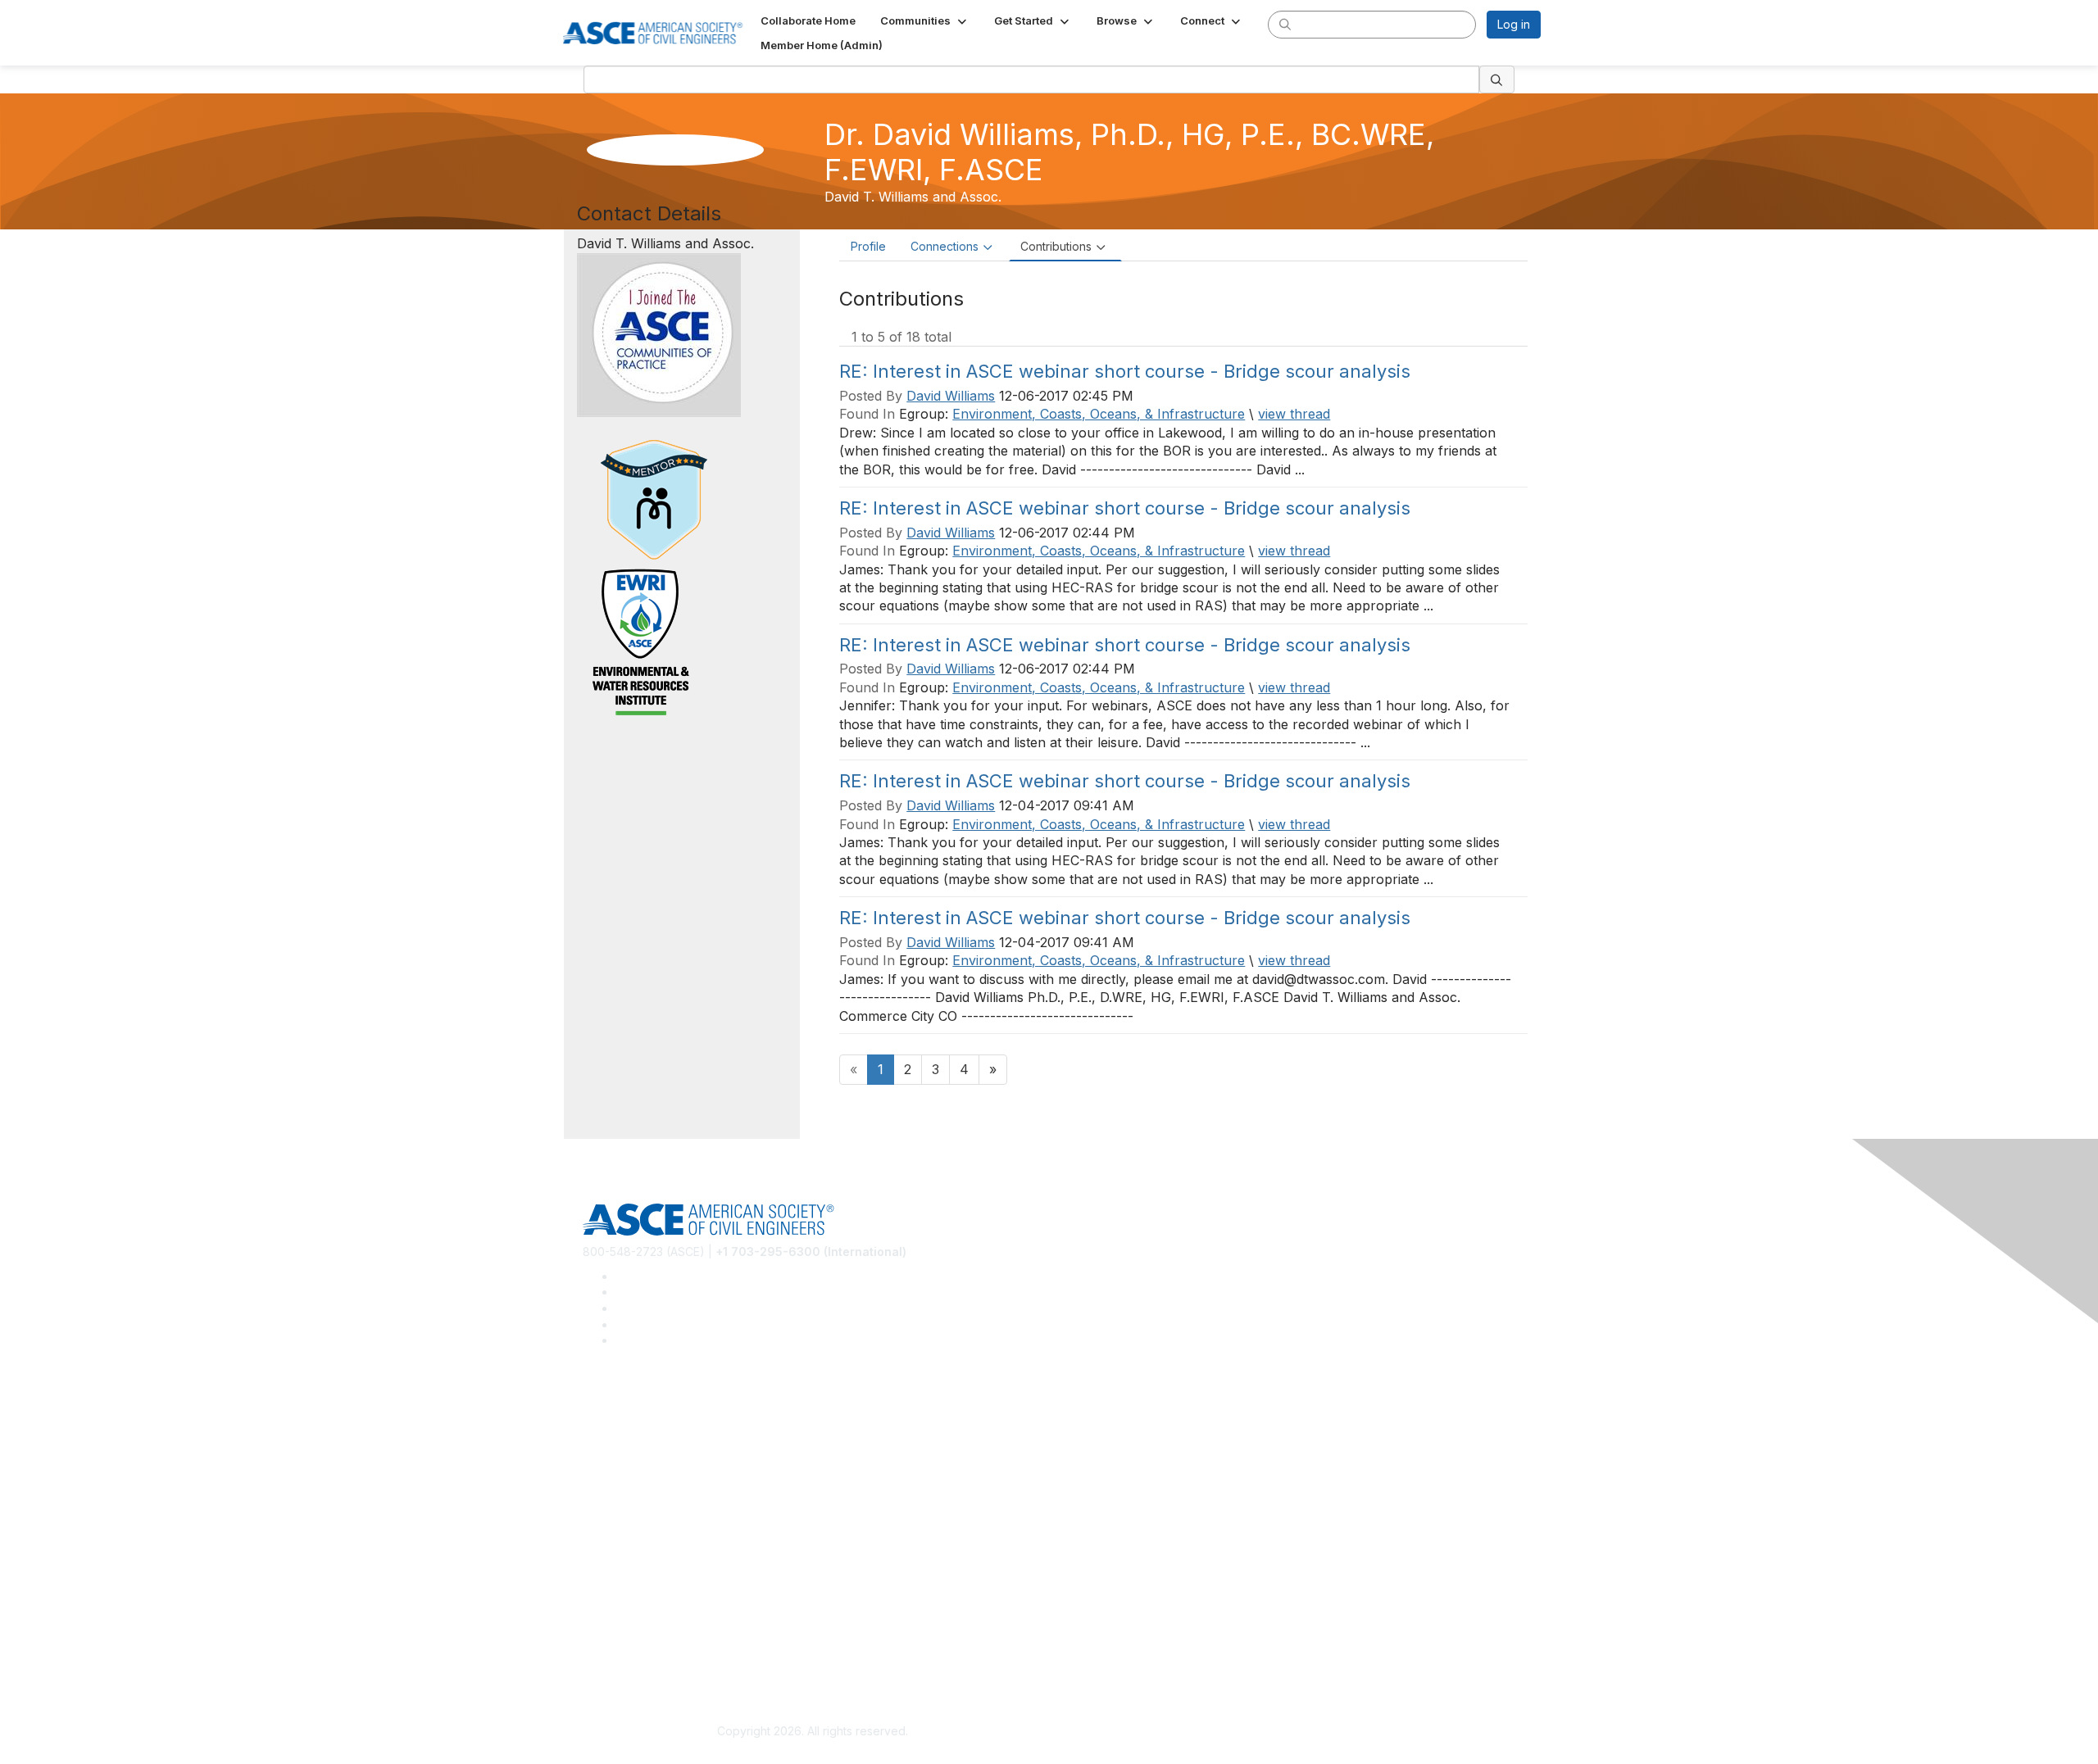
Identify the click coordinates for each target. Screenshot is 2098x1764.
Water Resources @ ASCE (653, 1405)
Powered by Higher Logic (1285, 1732)
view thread (1294, 414)
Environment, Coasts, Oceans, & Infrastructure (1099, 414)
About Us (607, 1630)
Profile (868, 246)
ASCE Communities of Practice (664, 1453)
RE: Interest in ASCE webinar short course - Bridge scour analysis (1125, 371)
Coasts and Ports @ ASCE (652, 1428)
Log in (1514, 24)
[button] (925, 20)
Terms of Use (619, 1654)
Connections (945, 246)
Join (594, 1517)
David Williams (951, 396)
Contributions (1056, 246)
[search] (1285, 24)
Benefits (605, 1542)
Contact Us (612, 1565)
